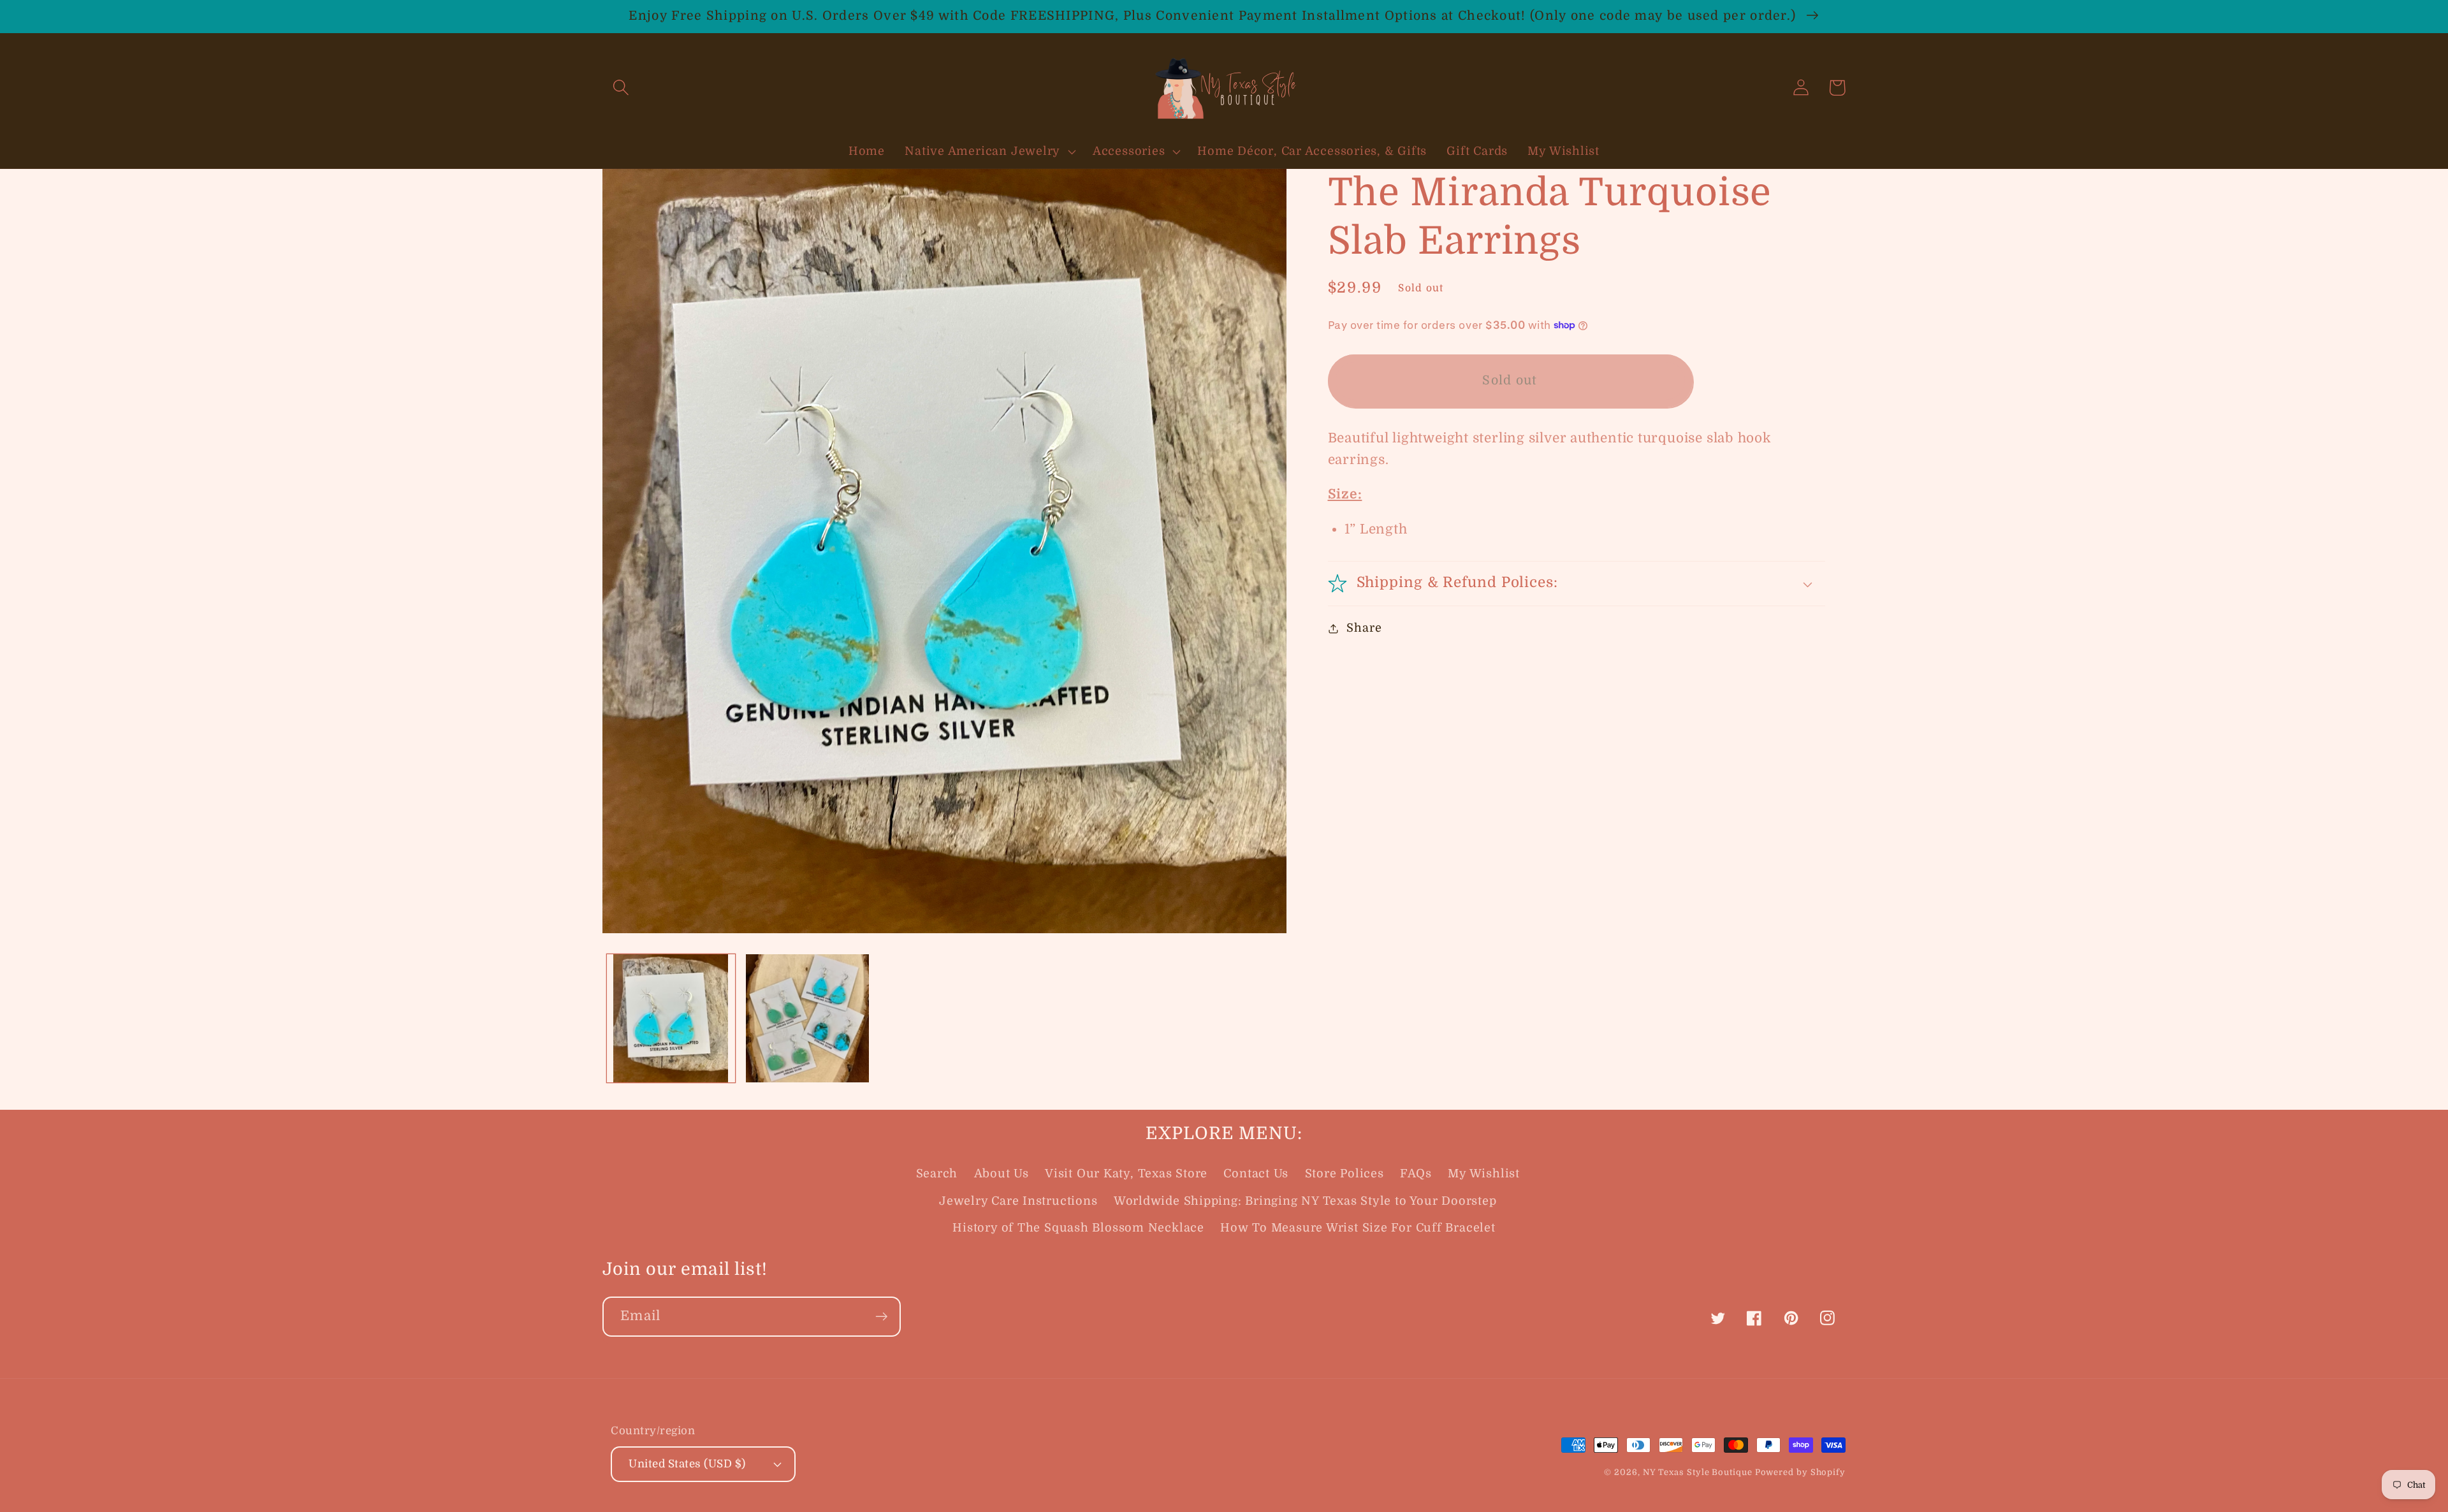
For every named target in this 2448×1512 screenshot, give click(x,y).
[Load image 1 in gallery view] (671, 1019)
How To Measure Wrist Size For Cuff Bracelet (1358, 1228)
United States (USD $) (687, 1464)
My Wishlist (1484, 1174)
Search (937, 1174)
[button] (621, 88)
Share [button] (1364, 628)
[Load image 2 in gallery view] (808, 1019)
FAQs (1416, 1174)
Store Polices (1344, 1174)
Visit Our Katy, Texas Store (1126, 1174)
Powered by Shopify (1800, 1472)
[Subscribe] (881, 1317)
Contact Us (1256, 1174)
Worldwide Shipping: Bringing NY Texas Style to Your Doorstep (1305, 1201)
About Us (1002, 1174)
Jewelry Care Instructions (1018, 1201)
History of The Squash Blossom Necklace (1078, 1228)
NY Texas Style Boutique (1699, 1472)
